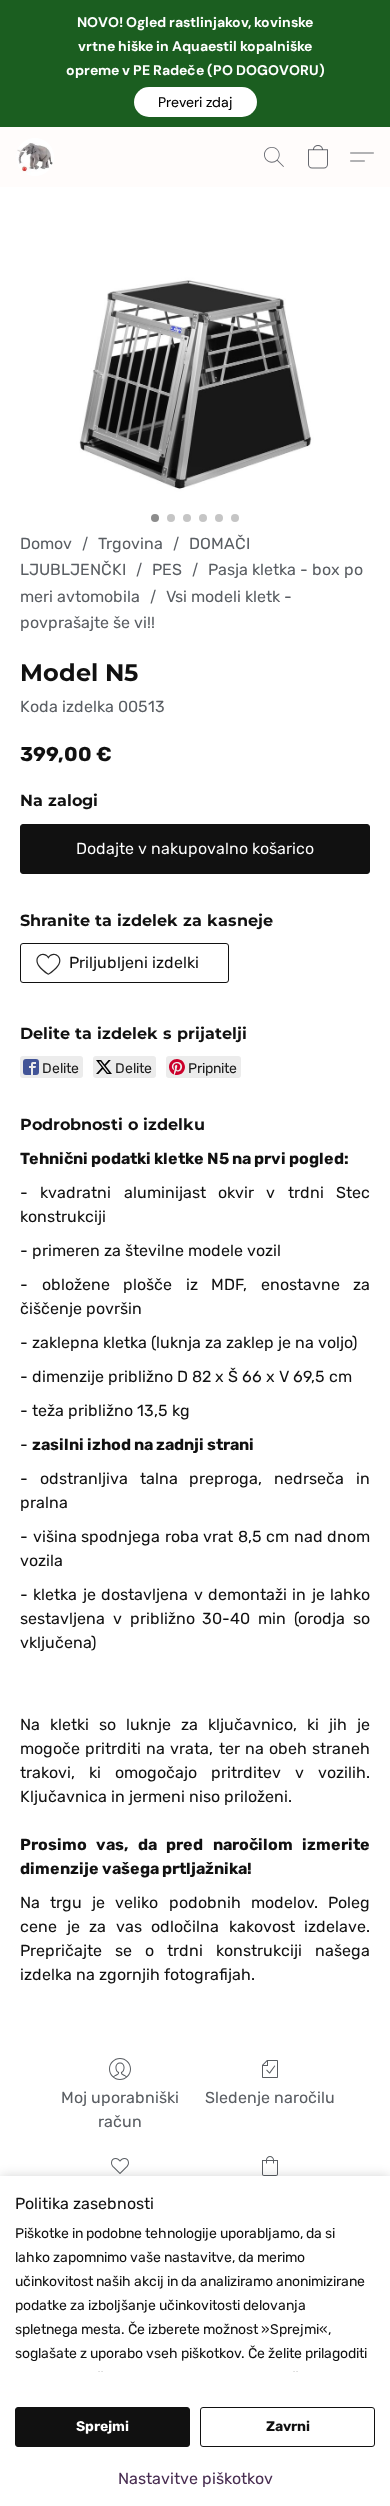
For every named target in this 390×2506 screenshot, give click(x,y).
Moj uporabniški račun (120, 2109)
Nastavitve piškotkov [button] (195, 2478)
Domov (46, 543)
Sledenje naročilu (270, 2097)
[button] (195, 102)
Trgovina (130, 543)
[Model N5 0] (195, 384)
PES (167, 569)
